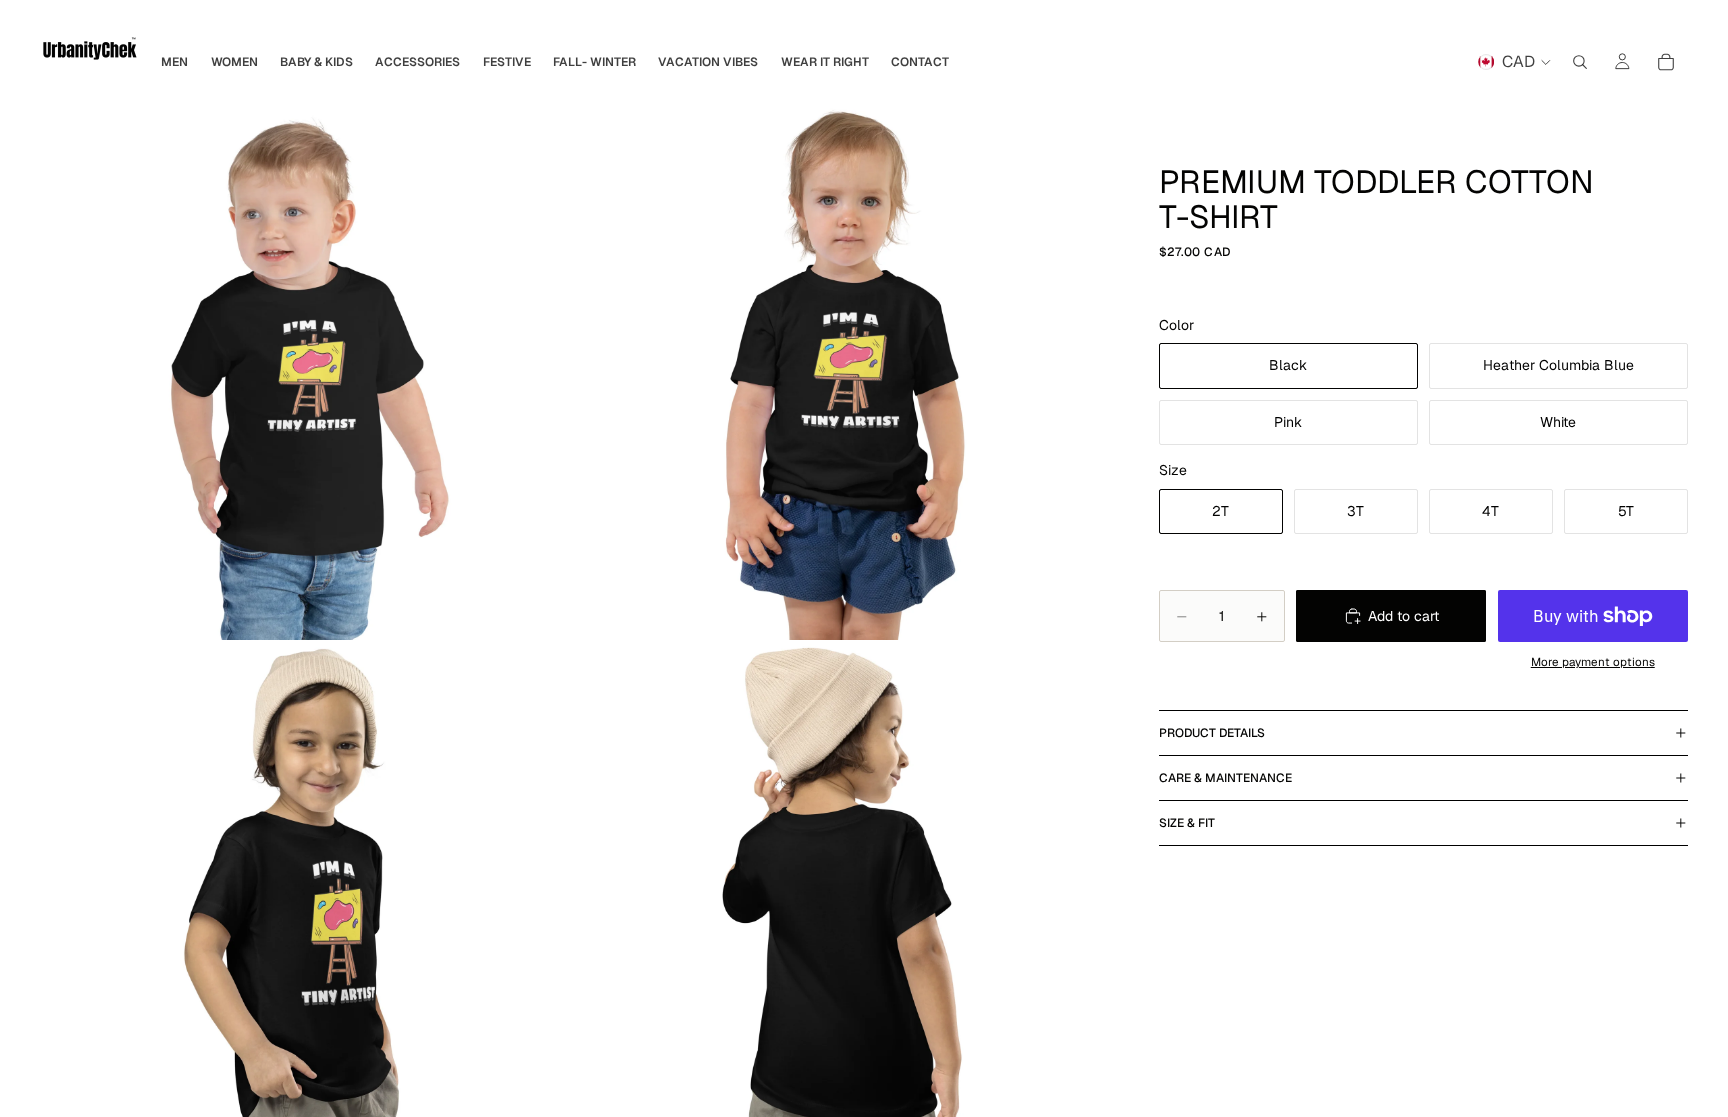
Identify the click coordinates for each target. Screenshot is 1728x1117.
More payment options (1593, 661)
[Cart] (1666, 62)
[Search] (1580, 62)
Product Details (1212, 733)
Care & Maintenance (1225, 778)
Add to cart (1403, 616)
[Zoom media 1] (310, 370)
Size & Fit (1187, 823)
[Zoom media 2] (849, 370)
